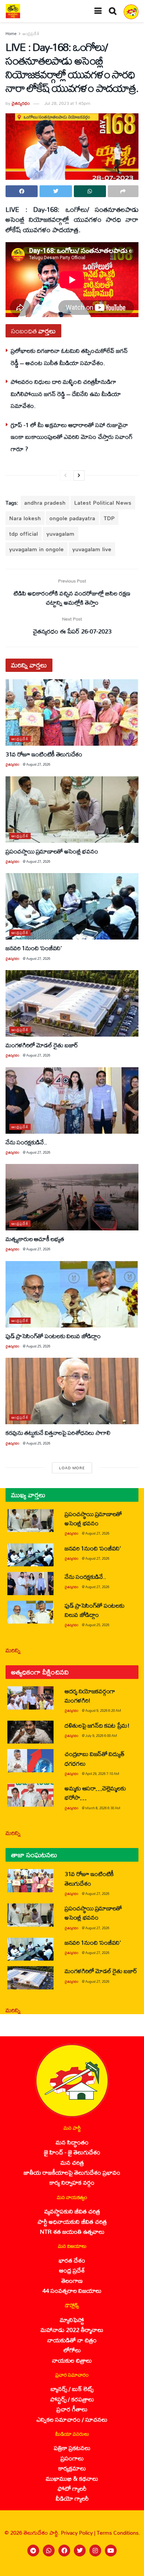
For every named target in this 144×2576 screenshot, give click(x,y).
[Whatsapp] (49, 2551)
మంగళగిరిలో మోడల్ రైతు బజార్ (42, 1045)
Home (11, 34)
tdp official (24, 534)
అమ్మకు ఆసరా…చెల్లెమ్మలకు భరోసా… (95, 1793)
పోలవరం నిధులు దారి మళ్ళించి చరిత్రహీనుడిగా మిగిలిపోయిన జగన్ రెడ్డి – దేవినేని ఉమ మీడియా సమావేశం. (66, 394)
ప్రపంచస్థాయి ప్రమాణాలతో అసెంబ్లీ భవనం (52, 851)
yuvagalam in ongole (37, 549)
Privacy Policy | (79, 2533)
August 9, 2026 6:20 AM (103, 1711)
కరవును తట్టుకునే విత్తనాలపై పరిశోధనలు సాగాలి (58, 1433)
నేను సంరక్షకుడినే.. (26, 1142)
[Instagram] (95, 2551)
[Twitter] (80, 2551)
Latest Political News (103, 503)
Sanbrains (129, 2568)
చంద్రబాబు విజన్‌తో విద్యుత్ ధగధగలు (94, 1758)
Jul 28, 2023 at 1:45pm (67, 103)
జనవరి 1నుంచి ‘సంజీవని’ (34, 948)
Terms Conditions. (118, 2533)
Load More (72, 1468)
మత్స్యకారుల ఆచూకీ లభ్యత (35, 1239)
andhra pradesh (45, 503)
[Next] (79, 475)
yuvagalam (61, 534)
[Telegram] (33, 2551)
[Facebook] (64, 2551)
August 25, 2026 (38, 1346)
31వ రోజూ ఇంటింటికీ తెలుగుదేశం (44, 754)
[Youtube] (111, 2551)
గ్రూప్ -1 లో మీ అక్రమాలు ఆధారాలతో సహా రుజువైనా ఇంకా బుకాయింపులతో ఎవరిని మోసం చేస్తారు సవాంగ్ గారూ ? (72, 437)
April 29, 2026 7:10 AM (102, 1774)
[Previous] (65, 475)
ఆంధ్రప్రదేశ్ (31, 34)
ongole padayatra (72, 518)
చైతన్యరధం (21, 103)
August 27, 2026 (38, 764)
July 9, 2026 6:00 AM (101, 1736)
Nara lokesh (25, 518)
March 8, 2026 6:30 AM (103, 1808)
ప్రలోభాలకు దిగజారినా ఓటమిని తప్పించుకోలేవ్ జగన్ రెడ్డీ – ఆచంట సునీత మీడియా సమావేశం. (69, 356)
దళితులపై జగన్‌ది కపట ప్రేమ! (97, 1725)
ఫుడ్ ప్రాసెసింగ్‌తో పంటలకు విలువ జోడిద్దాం (53, 1336)
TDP (109, 518)
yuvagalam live (92, 549)
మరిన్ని (13, 1650)
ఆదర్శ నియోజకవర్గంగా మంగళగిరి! (90, 1696)
